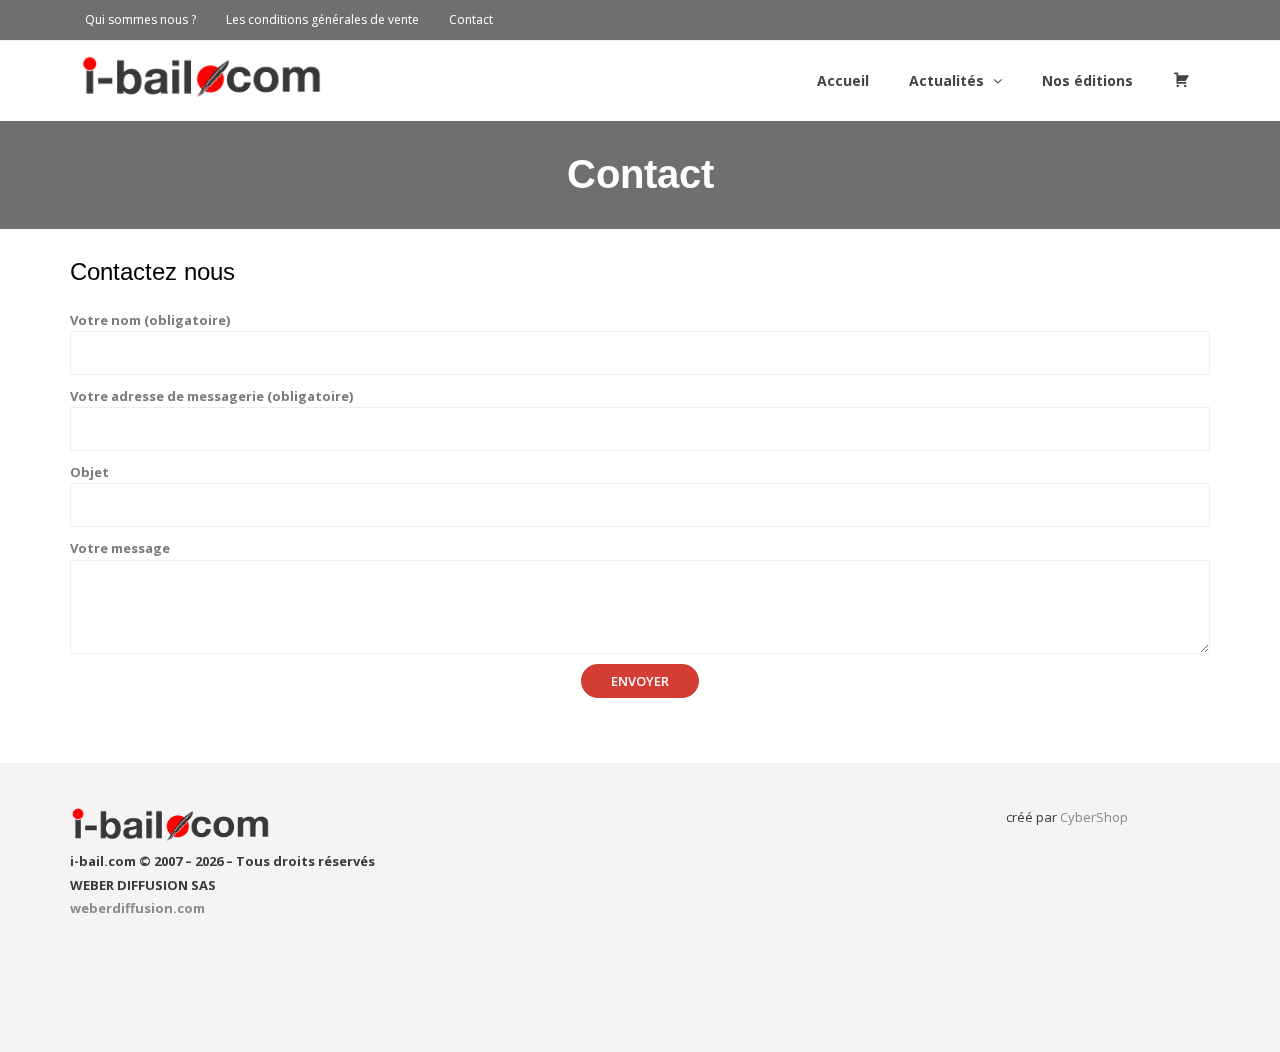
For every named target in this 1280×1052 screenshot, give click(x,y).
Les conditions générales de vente (322, 19)
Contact (471, 19)
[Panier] (1181, 81)
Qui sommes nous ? (140, 19)
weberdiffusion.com (137, 908)
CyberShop (1094, 817)
